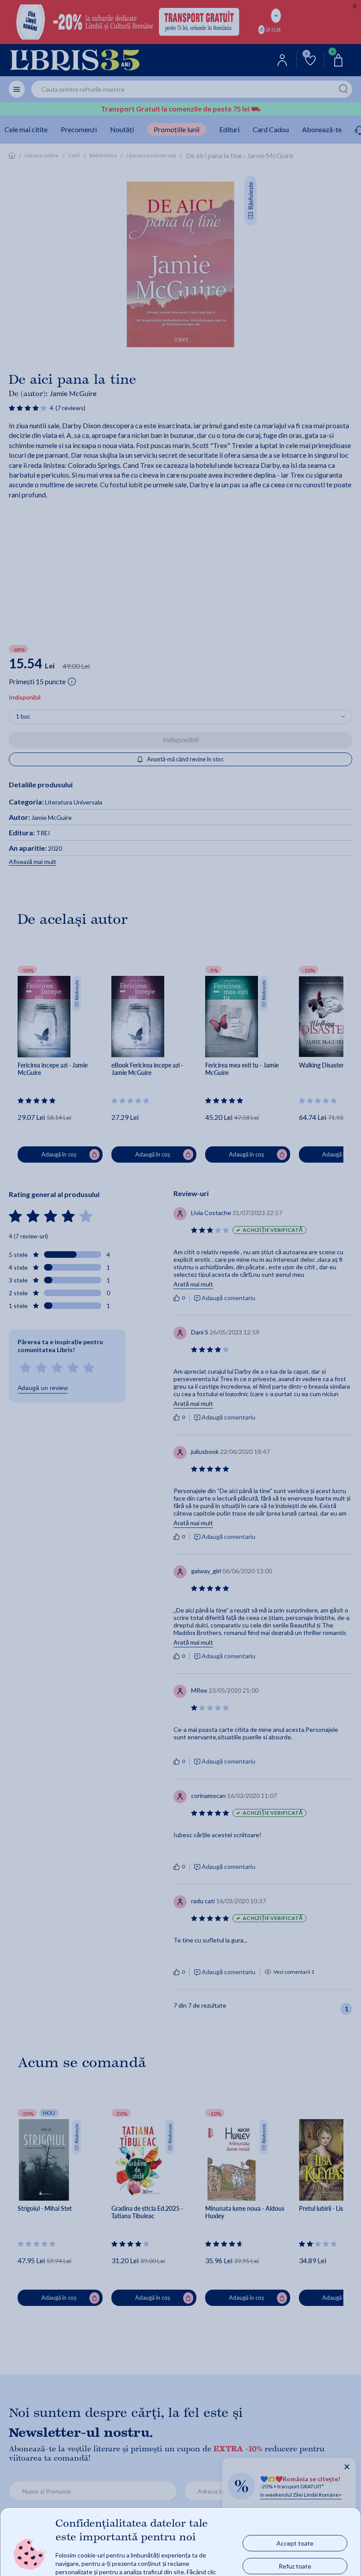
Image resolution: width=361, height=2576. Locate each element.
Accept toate (295, 2543)
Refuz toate (295, 2566)
